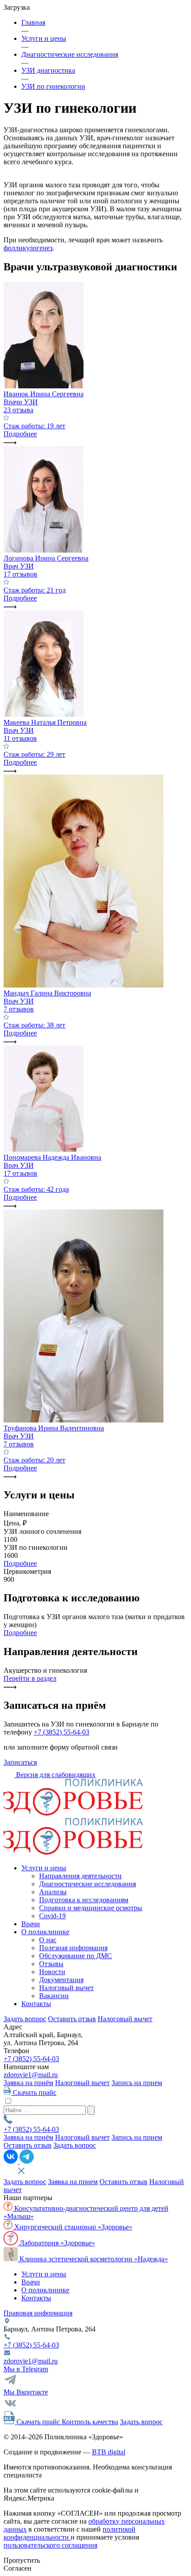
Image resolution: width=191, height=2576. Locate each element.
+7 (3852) (31, 2059)
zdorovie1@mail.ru (31, 2075)
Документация (61, 1980)
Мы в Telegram (26, 2369)
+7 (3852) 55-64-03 (62, 1732)
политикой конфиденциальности (70, 2533)
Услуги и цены (44, 1868)
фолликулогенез (28, 248)
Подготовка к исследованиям (84, 1900)
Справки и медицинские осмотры (91, 1908)
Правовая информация (38, 2313)
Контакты (36, 2004)
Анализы (53, 1892)
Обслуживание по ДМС (76, 1956)
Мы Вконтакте (26, 2392)
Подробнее (20, 1563)
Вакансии (54, 1996)
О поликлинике (45, 1932)
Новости (52, 1972)
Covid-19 (52, 1916)
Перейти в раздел (30, 1678)
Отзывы (51, 1964)
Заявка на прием (73, 2182)
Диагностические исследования (88, 1884)
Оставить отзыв (72, 2019)
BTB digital (109, 2452)
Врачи (31, 1924)
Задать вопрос (25, 2019)
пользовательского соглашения (50, 2545)
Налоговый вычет (66, 1988)
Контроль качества (90, 2422)
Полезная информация (73, 1948)
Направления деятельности (80, 1876)
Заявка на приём (28, 2083)
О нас (48, 1940)
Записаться (20, 1762)
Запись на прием (137, 2083)
